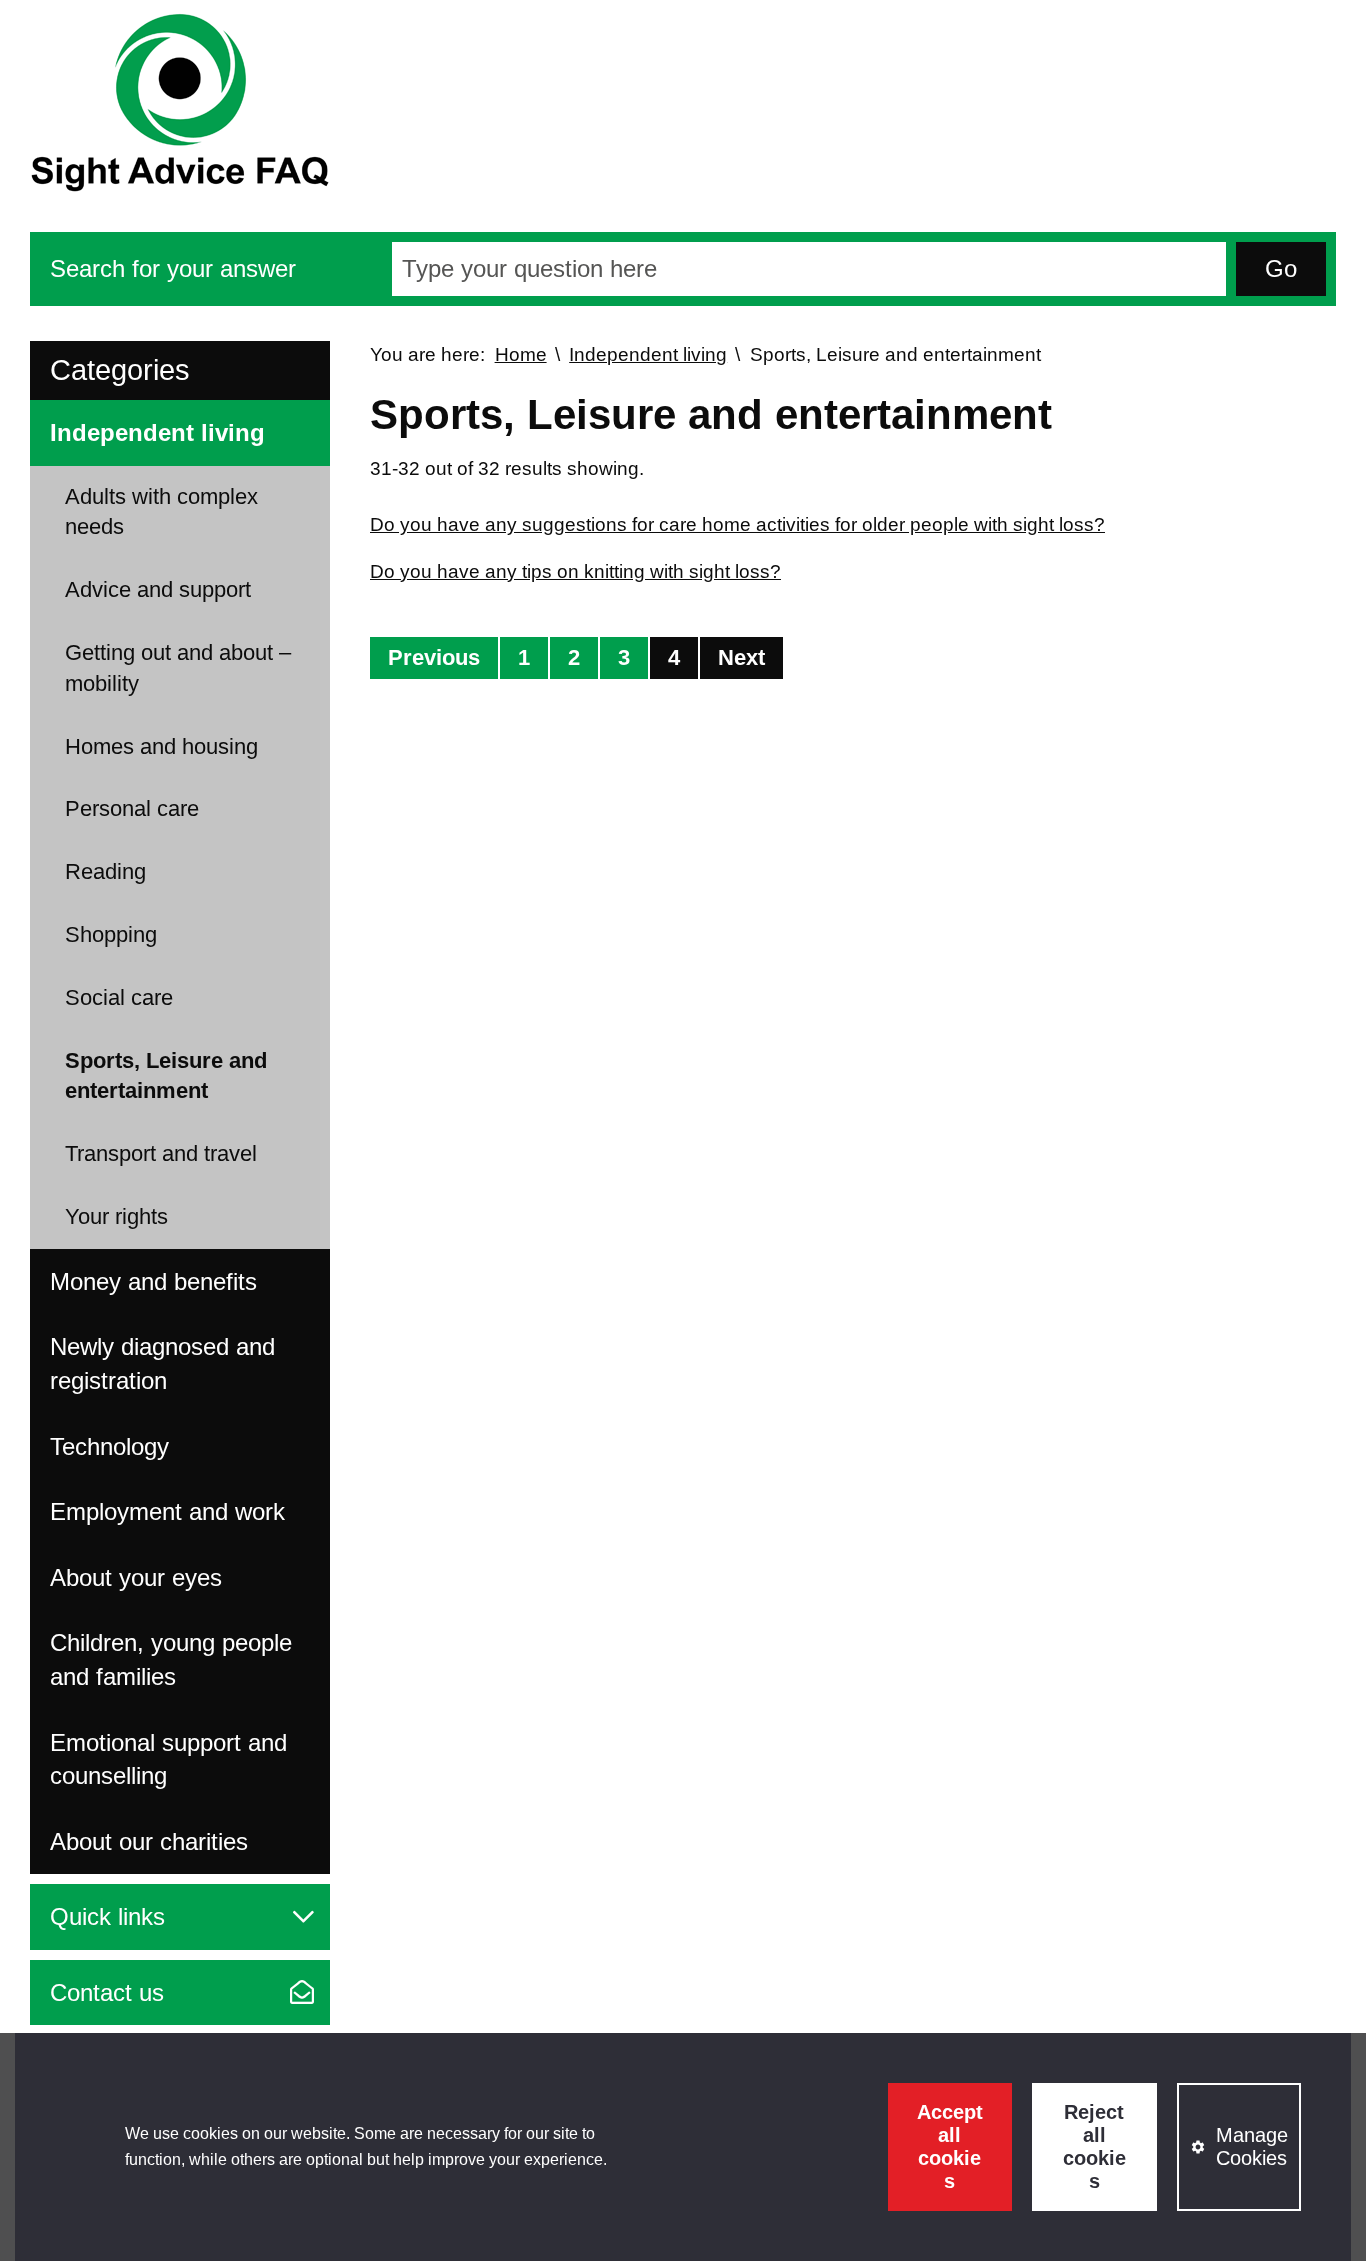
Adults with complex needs (161, 512)
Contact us (107, 1992)
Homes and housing (161, 746)
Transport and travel (161, 1153)
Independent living (157, 432)
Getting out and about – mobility (178, 668)
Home (521, 354)
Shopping (111, 934)
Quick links (107, 1916)
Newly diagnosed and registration (162, 1363)
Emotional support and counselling (168, 1759)
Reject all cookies (1094, 2146)
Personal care (132, 808)
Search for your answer (173, 268)
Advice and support (158, 589)
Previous (434, 657)
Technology (109, 1446)
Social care (119, 997)
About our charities (149, 1841)
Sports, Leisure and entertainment (166, 1076)
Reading (105, 871)
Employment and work (167, 1511)
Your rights (116, 1216)
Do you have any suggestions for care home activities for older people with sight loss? (737, 524)
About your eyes (136, 1577)
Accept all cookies (950, 2146)
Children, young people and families (171, 1659)
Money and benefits (153, 1281)
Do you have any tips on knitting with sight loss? (575, 571)
